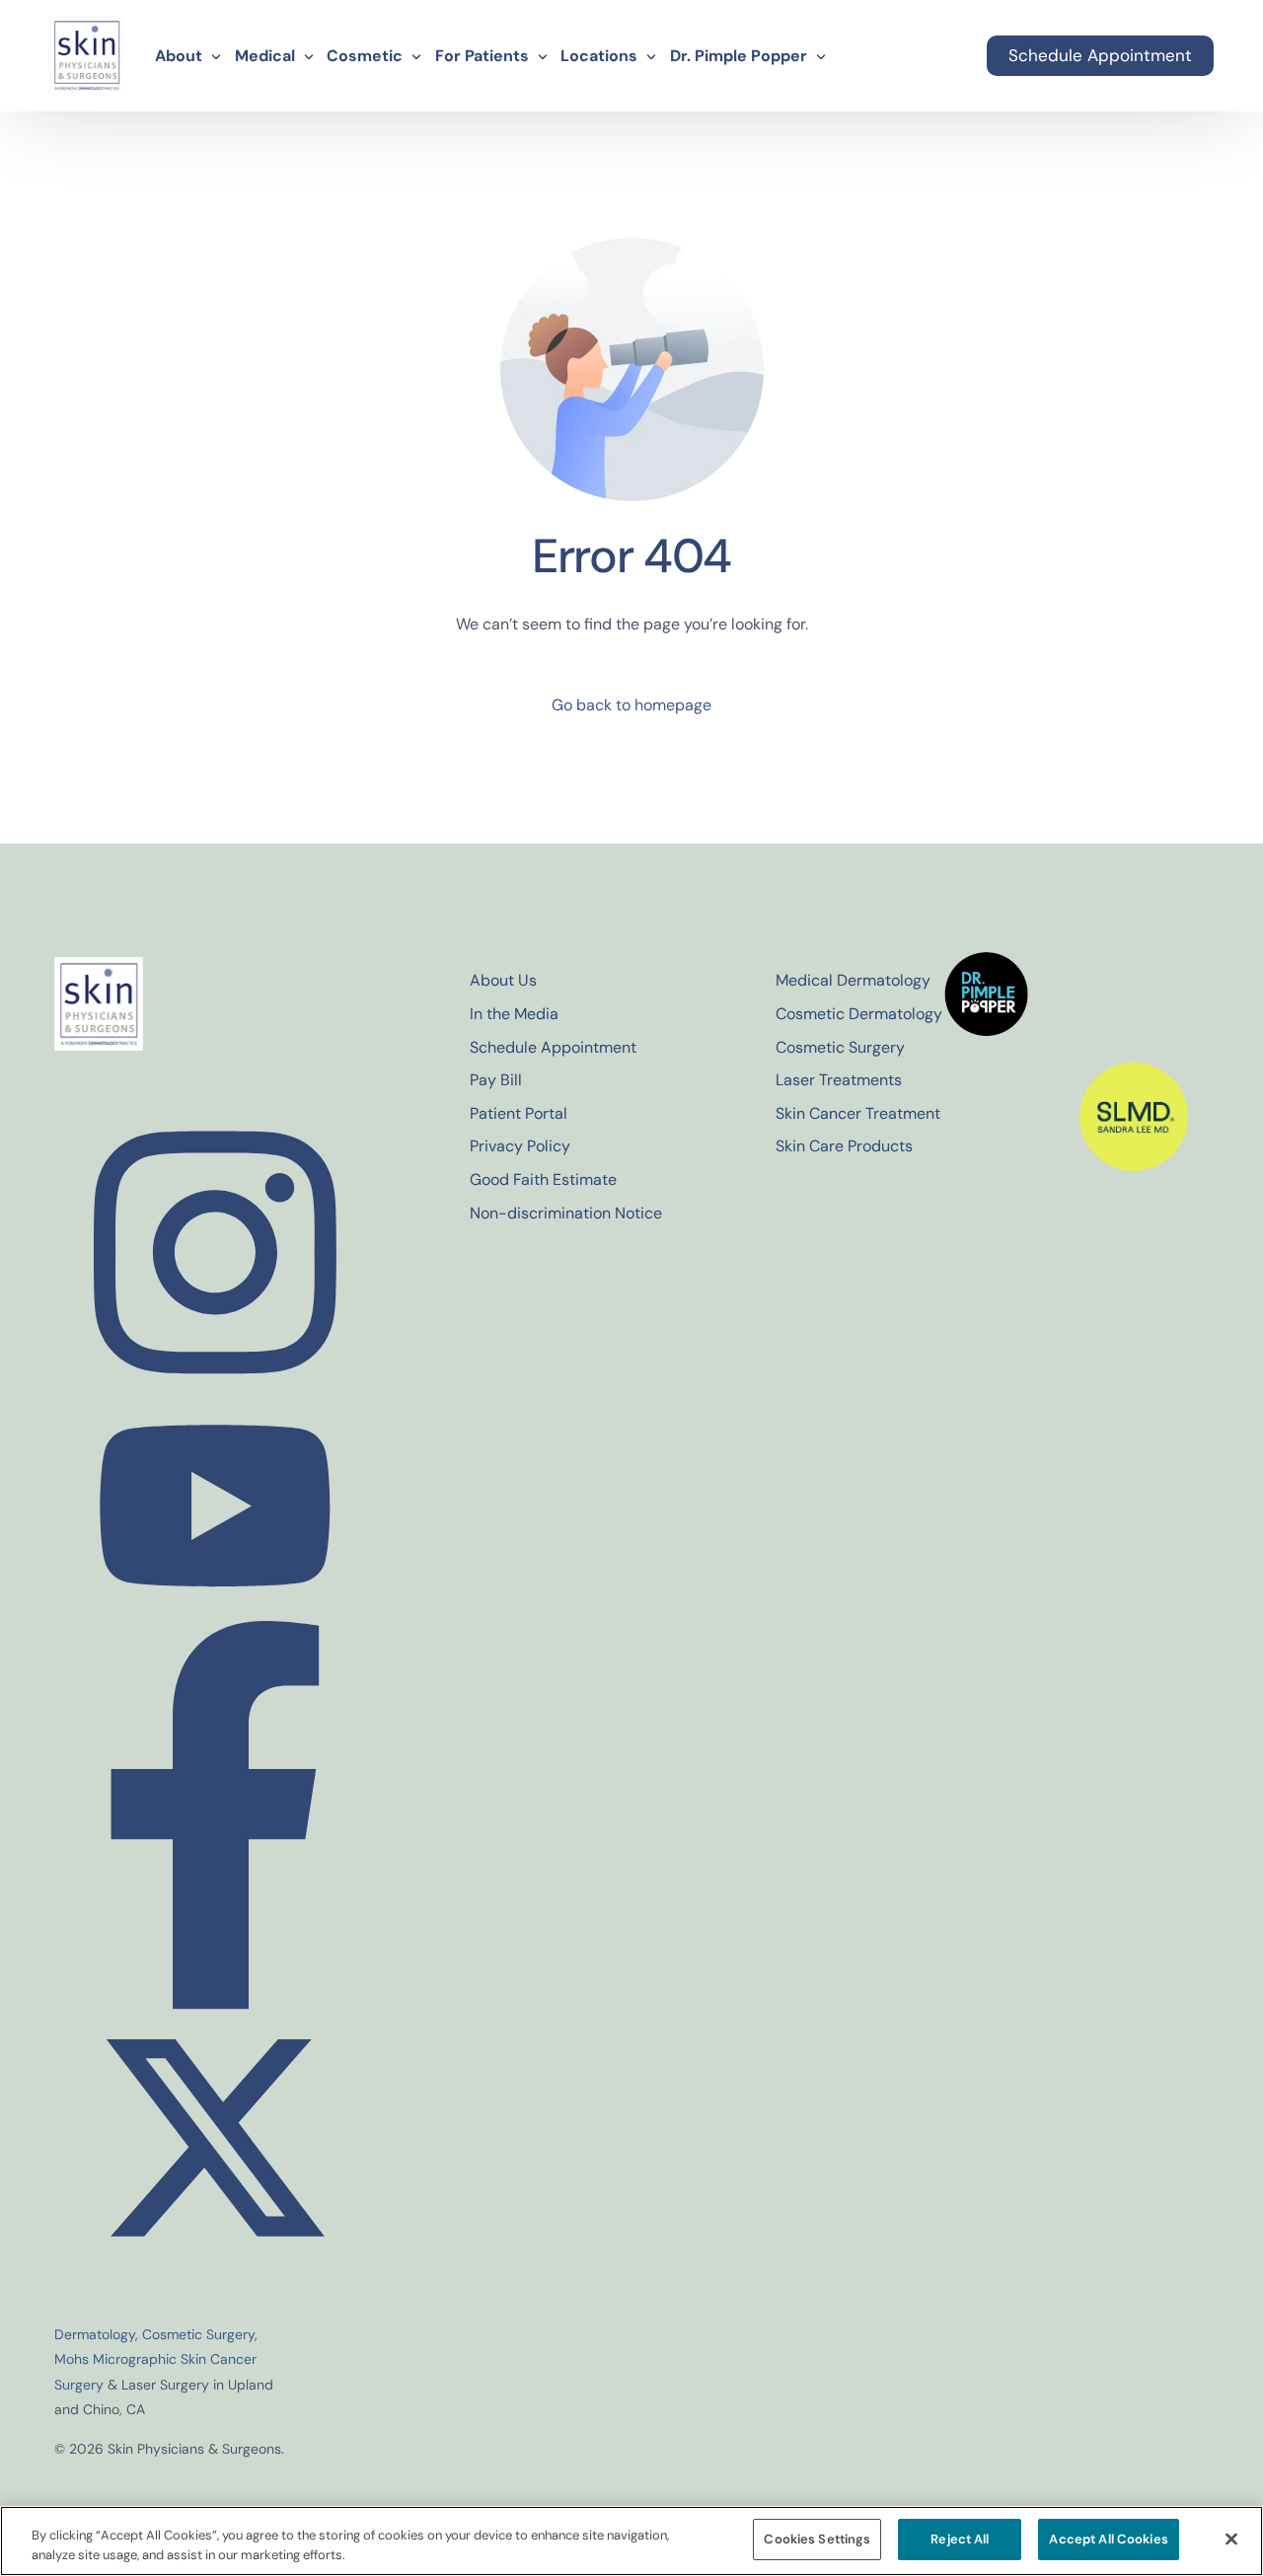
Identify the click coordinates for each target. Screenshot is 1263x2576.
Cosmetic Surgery (198, 2334)
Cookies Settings (817, 2539)
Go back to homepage (631, 705)
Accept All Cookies (1108, 2539)
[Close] (1231, 2539)
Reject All (960, 2539)
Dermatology (95, 2334)
